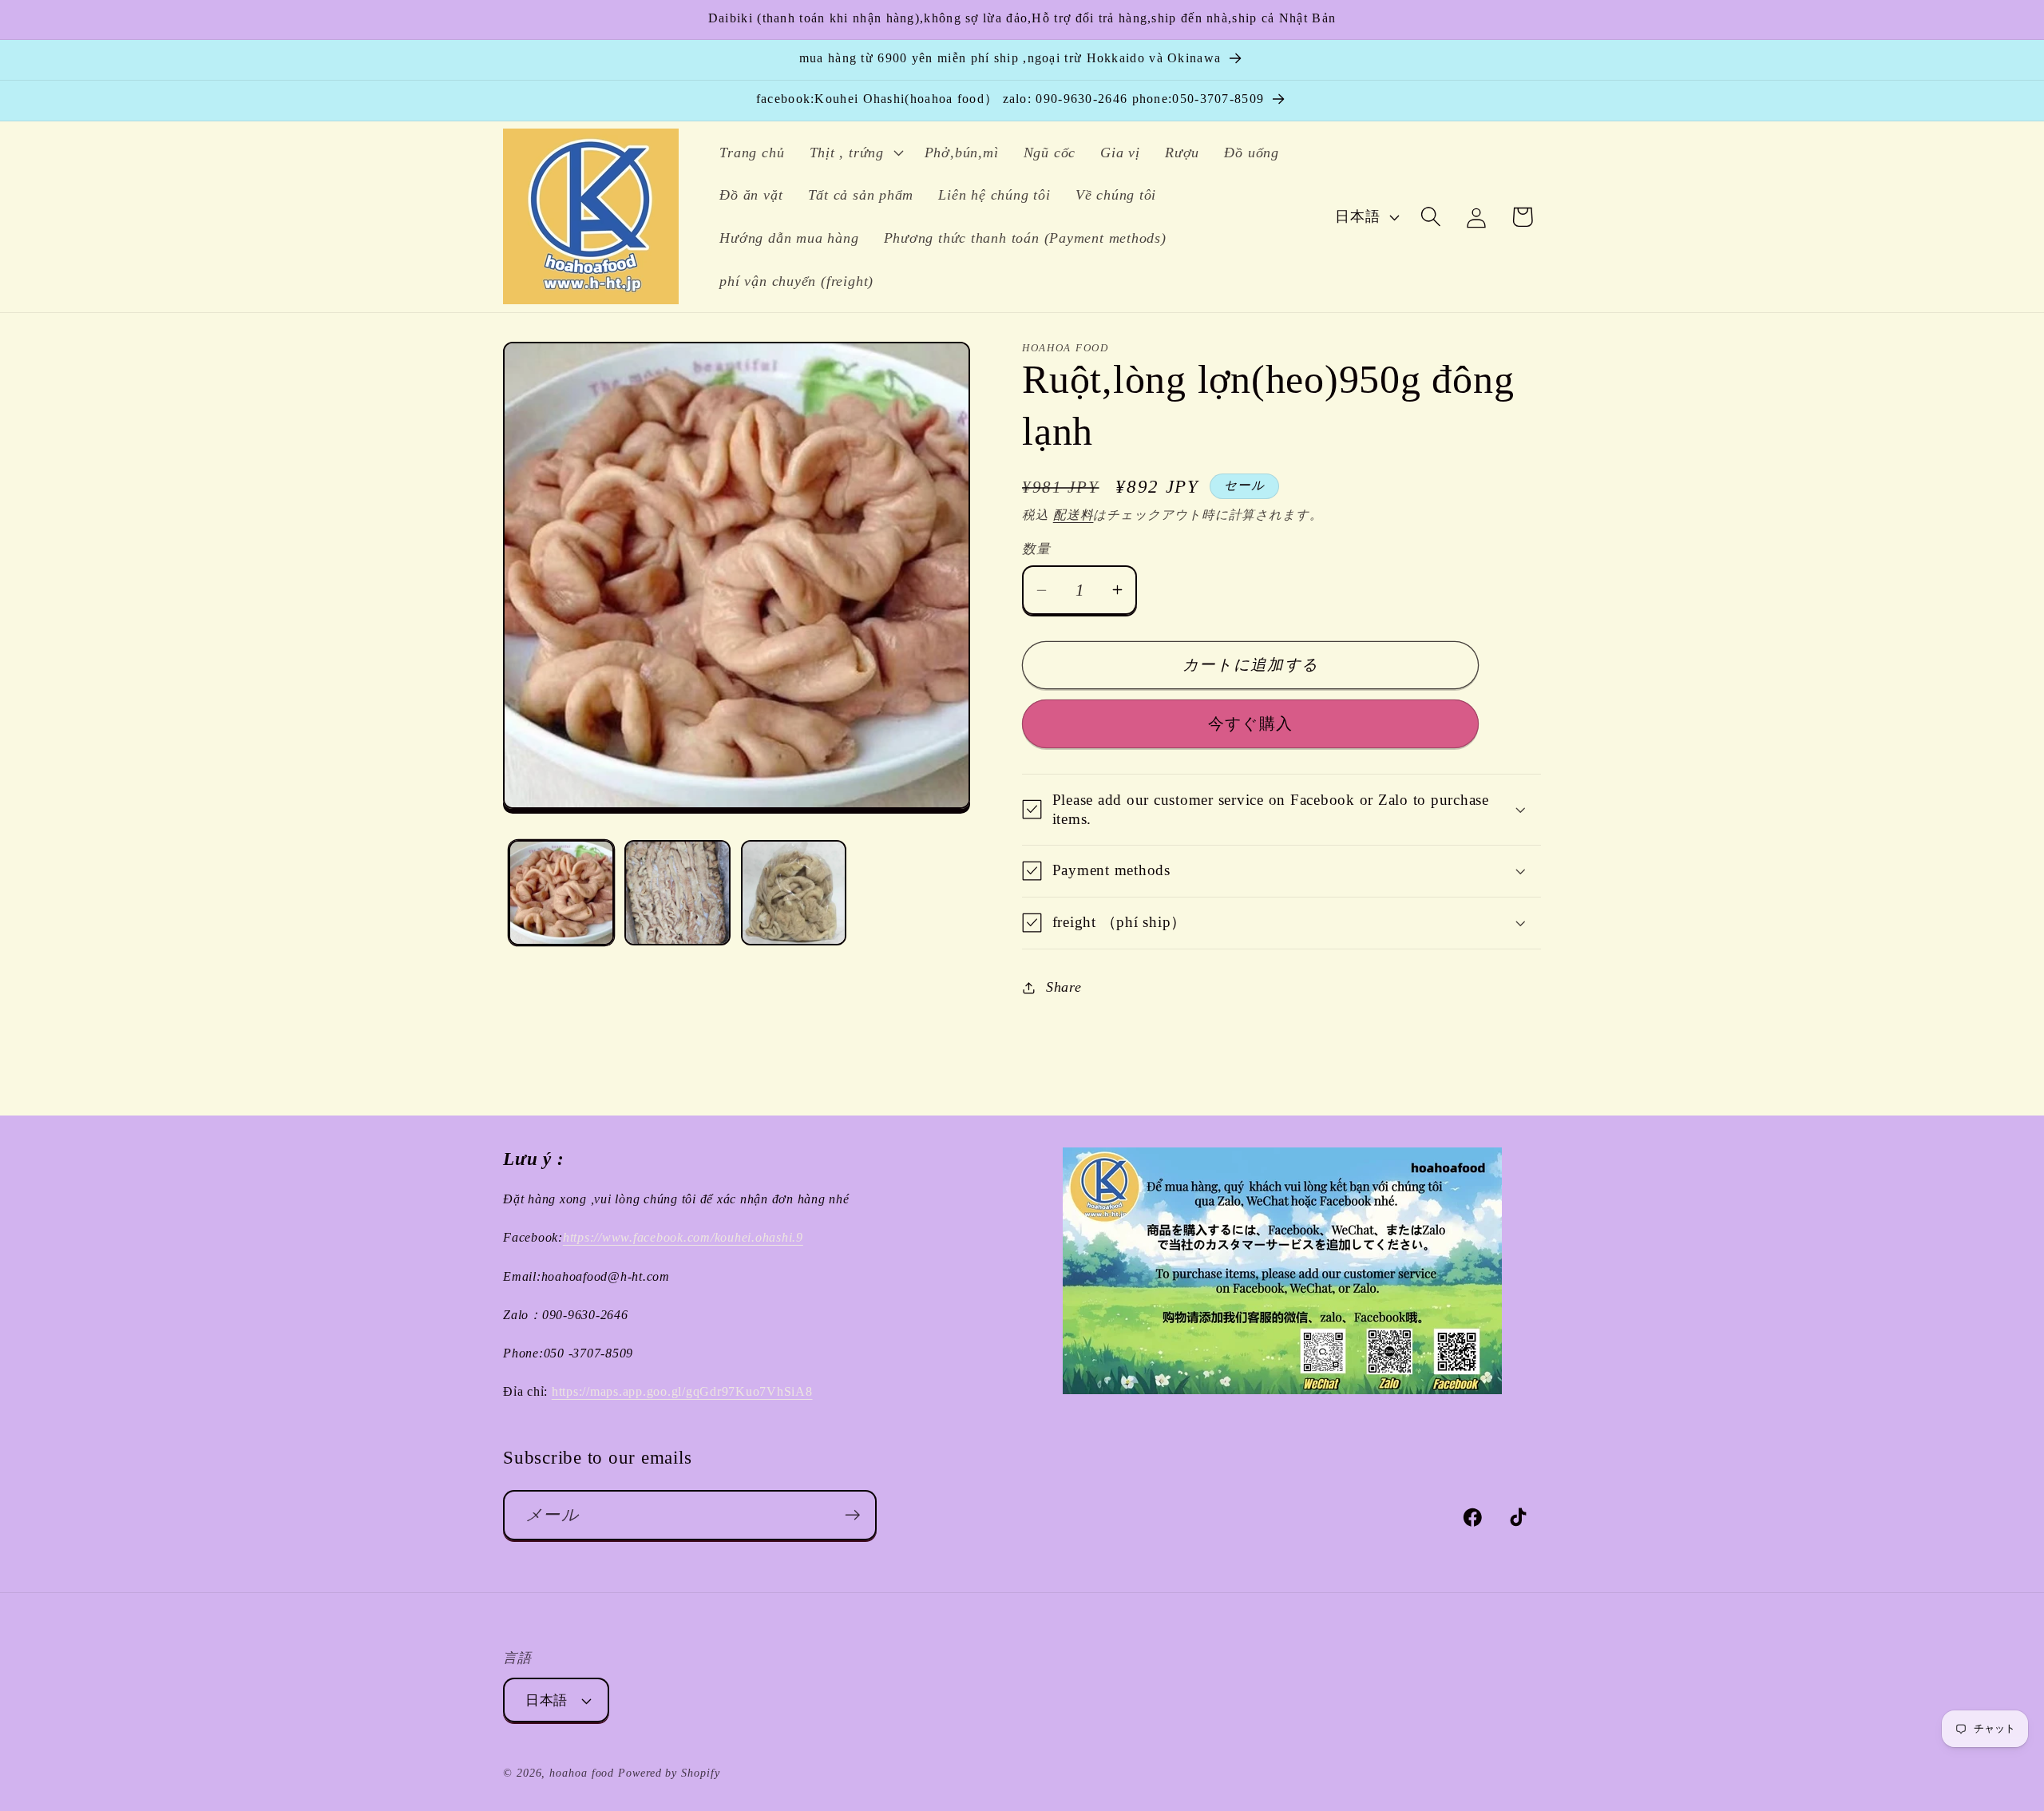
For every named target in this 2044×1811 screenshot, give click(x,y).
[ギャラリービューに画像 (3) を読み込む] (794, 893)
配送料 (1073, 515)
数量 (1036, 549)
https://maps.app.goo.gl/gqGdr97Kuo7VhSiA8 (682, 1392)
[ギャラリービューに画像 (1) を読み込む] (562, 893)
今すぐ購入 (1251, 724)
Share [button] (1064, 987)
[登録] (852, 1515)
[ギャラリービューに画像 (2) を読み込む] (677, 893)
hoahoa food (582, 1773)
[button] (854, 153)
